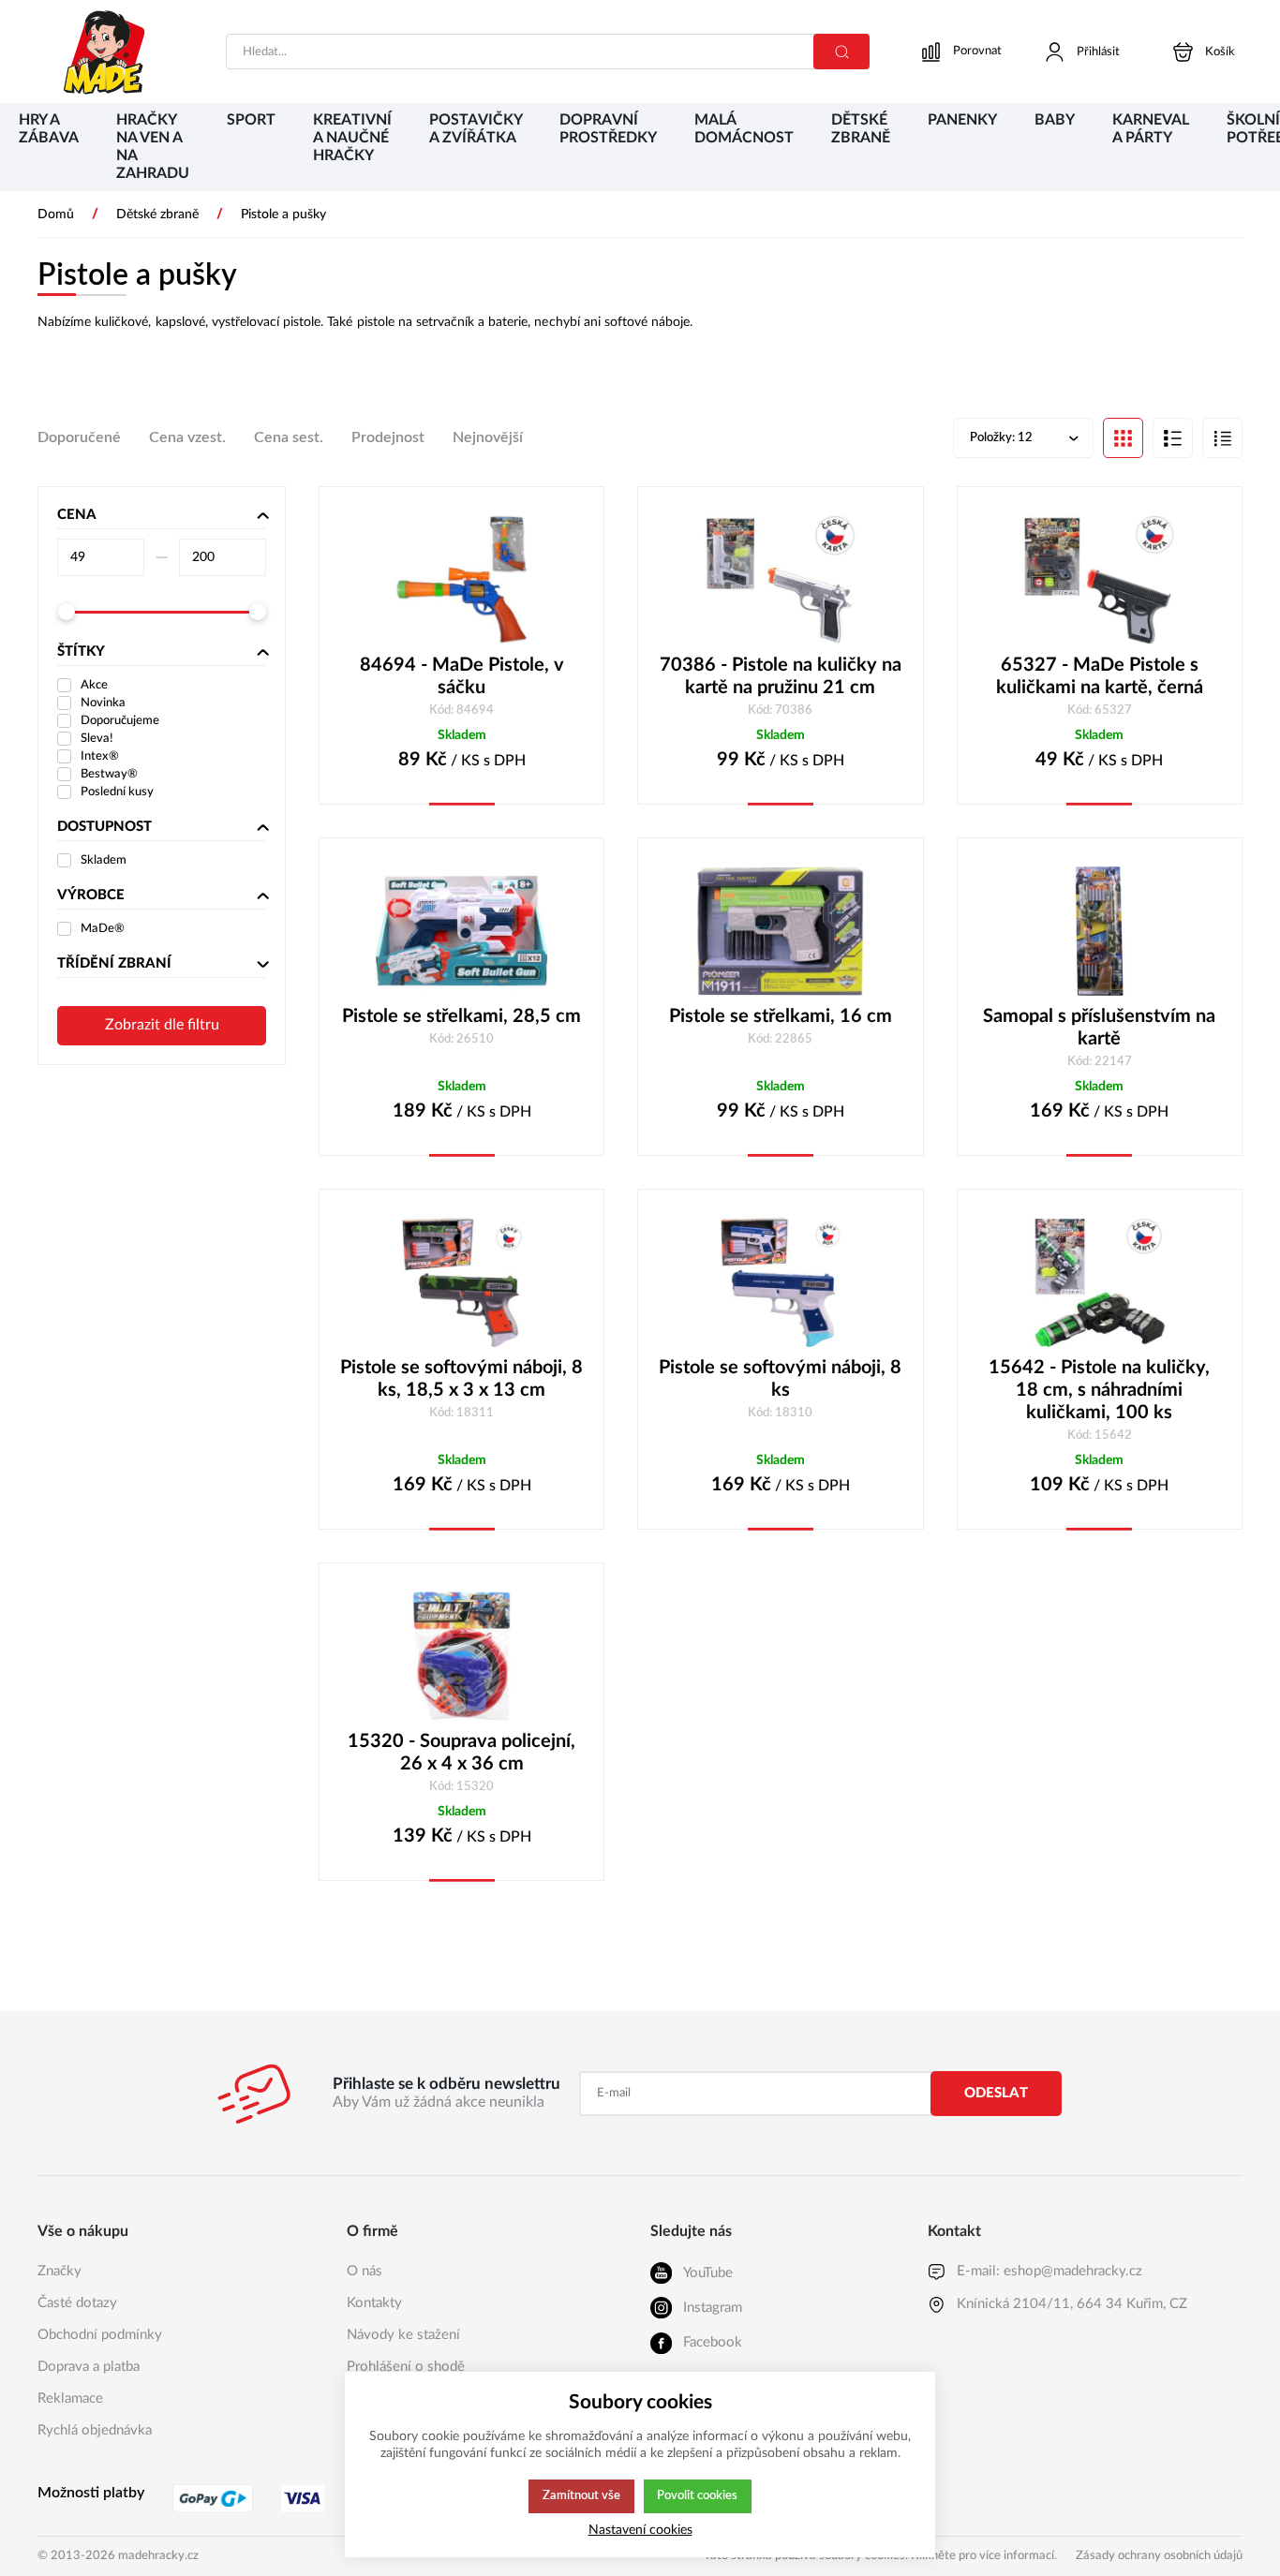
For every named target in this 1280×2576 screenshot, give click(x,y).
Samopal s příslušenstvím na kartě (1099, 1028)
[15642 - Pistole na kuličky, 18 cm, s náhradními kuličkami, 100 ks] (1100, 1282)
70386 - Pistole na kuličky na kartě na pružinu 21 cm (781, 676)
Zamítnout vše (581, 2495)
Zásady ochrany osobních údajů (1159, 2556)
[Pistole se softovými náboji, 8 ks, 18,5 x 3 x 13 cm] (461, 1282)
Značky (60, 2271)
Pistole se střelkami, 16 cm (781, 1016)
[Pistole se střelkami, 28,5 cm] (461, 931)
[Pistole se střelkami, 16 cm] (780, 931)
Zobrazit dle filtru (162, 1025)
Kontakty (374, 2303)
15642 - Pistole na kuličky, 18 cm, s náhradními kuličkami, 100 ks (1099, 1390)
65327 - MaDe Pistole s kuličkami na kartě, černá (1100, 676)
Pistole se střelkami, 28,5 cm (461, 1016)
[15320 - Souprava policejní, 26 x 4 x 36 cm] (461, 1656)
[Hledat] (841, 52)
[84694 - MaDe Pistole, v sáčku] (461, 580)
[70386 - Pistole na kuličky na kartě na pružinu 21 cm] (780, 580)
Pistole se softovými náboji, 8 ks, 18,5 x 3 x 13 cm (461, 1379)
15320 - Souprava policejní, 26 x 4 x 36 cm (461, 1753)
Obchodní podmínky (100, 2335)
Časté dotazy (77, 2303)
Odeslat (996, 2093)
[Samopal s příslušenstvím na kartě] (1100, 931)
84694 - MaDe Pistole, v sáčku (462, 676)
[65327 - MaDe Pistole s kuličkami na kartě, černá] (1100, 580)
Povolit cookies (697, 2495)
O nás (365, 2271)
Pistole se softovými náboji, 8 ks (780, 1379)
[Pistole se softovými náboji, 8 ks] (780, 1282)
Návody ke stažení (403, 2335)
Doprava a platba (89, 2367)
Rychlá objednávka (95, 2430)
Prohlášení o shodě (406, 2367)
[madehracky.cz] (105, 52)
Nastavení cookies (640, 2530)
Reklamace (70, 2398)
